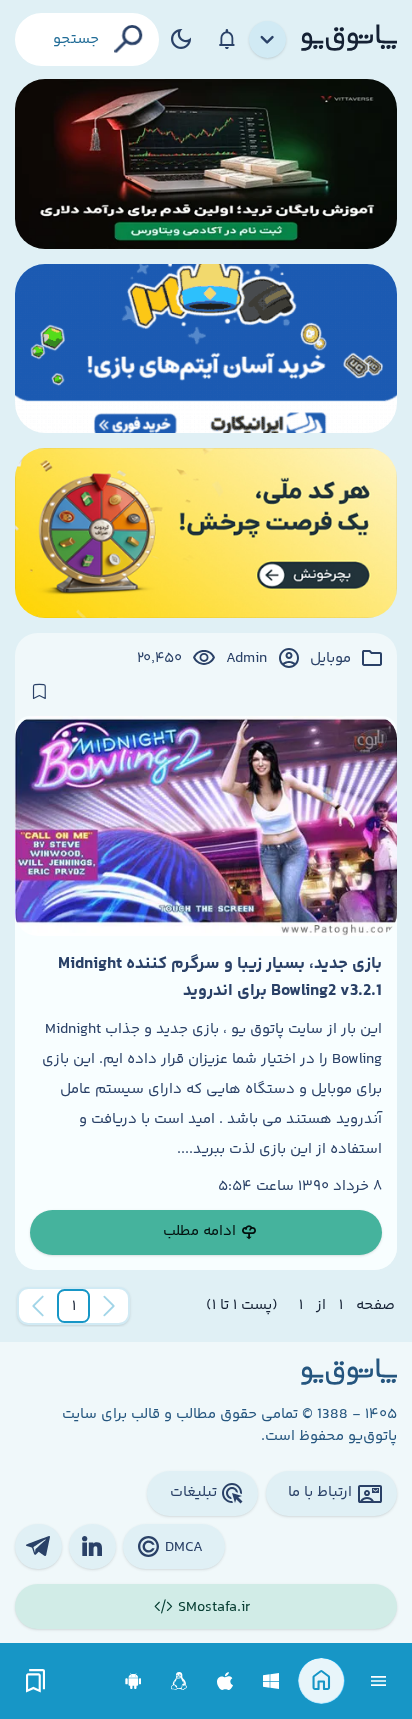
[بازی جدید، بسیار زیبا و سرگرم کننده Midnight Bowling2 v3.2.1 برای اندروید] (206, 826)
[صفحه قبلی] (109, 1306)
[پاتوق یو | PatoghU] (349, 39)
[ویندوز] (271, 1681)
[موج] (206, 164)
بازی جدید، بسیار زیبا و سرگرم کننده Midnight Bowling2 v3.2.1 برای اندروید (220, 977)
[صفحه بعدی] (38, 1306)
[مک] (225, 1681)
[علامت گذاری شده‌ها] (36, 1681)
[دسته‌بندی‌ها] (268, 40)
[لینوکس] (179, 1681)
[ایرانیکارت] (206, 349)
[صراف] (206, 533)
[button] (74, 1306)
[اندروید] (133, 1681)
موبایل (330, 659)
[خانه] (321, 1681)
